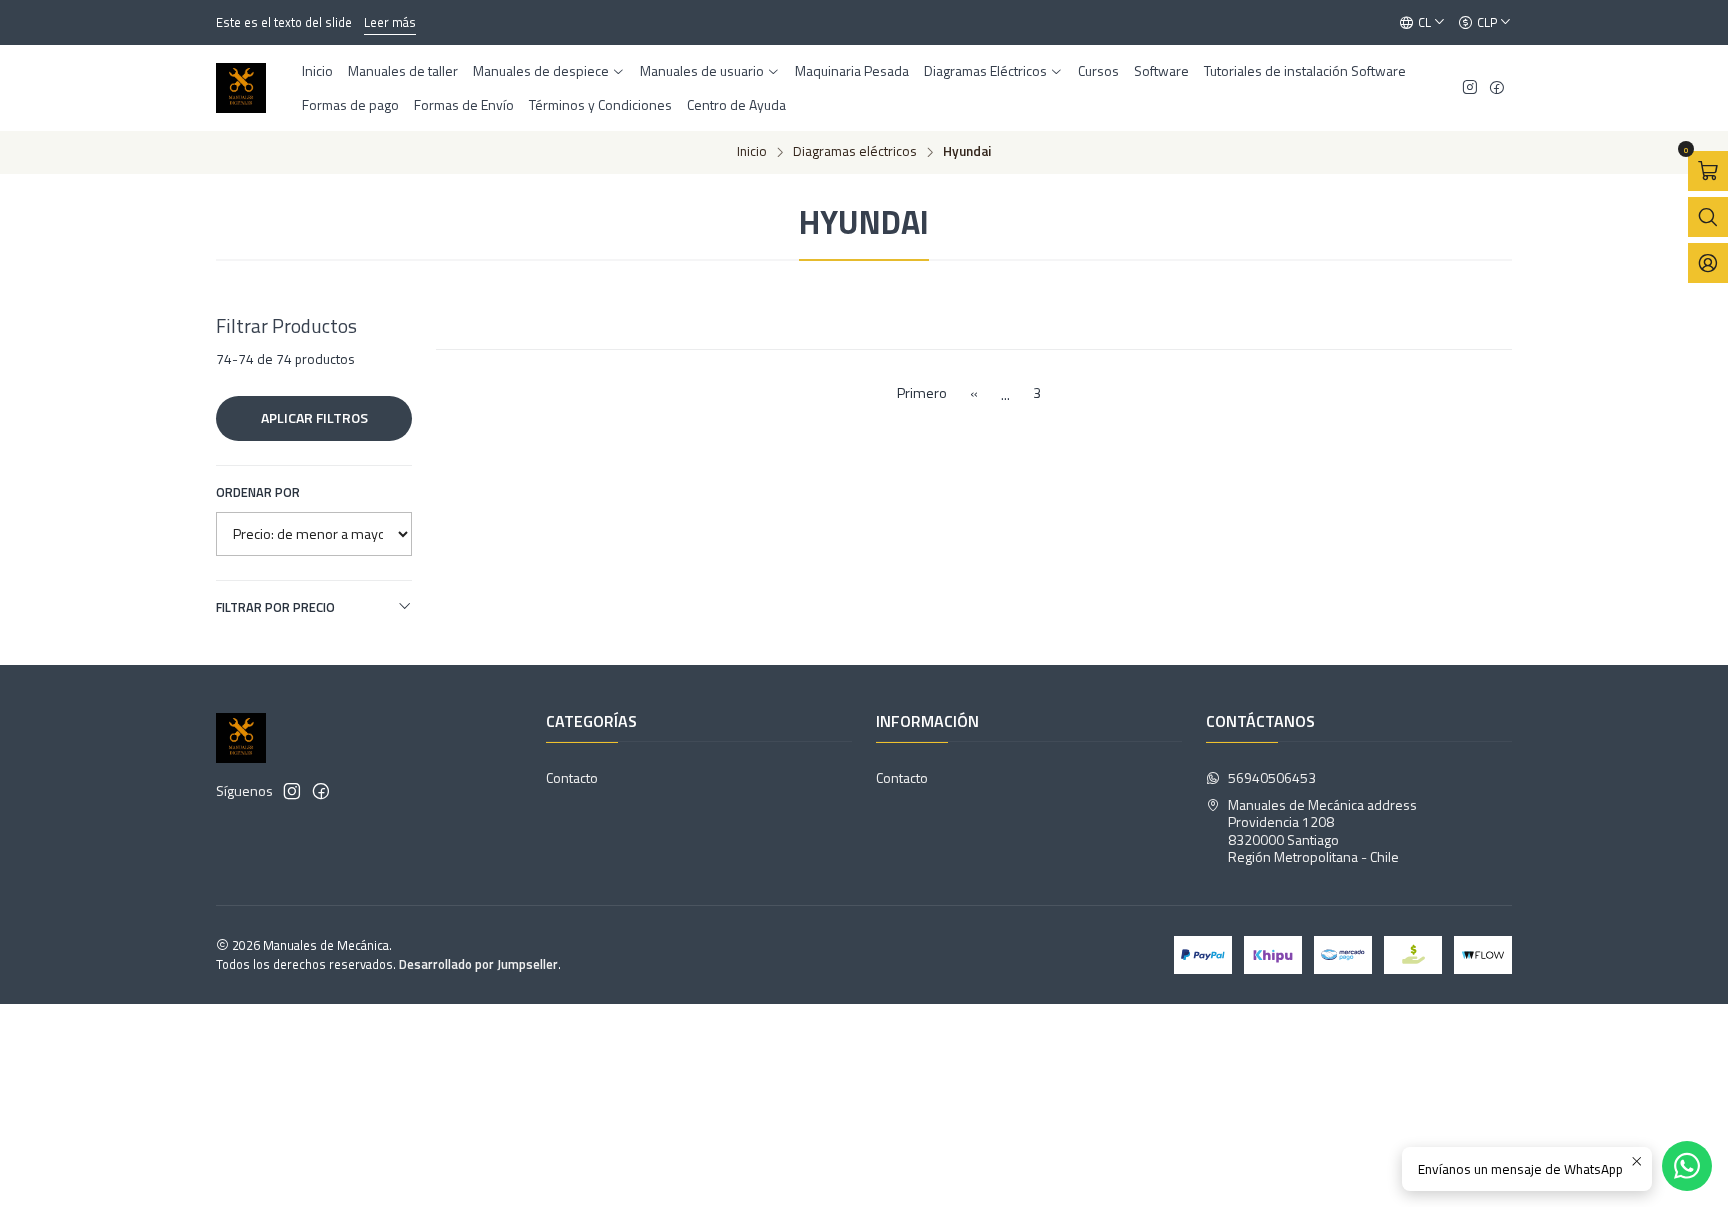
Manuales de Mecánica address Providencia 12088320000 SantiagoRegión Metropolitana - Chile (1322, 831)
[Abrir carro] (1708, 171)
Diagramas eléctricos (855, 152)
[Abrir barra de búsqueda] (1708, 217)
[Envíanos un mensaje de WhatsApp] (1687, 1166)
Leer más (390, 22)
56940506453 (1272, 777)
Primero (922, 393)
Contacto (572, 777)
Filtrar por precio (275, 607)
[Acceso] (1708, 263)
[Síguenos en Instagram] (1470, 88)
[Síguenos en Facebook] (1497, 88)
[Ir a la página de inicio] (241, 88)
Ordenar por (258, 492)
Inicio (752, 152)
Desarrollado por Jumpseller (478, 964)
